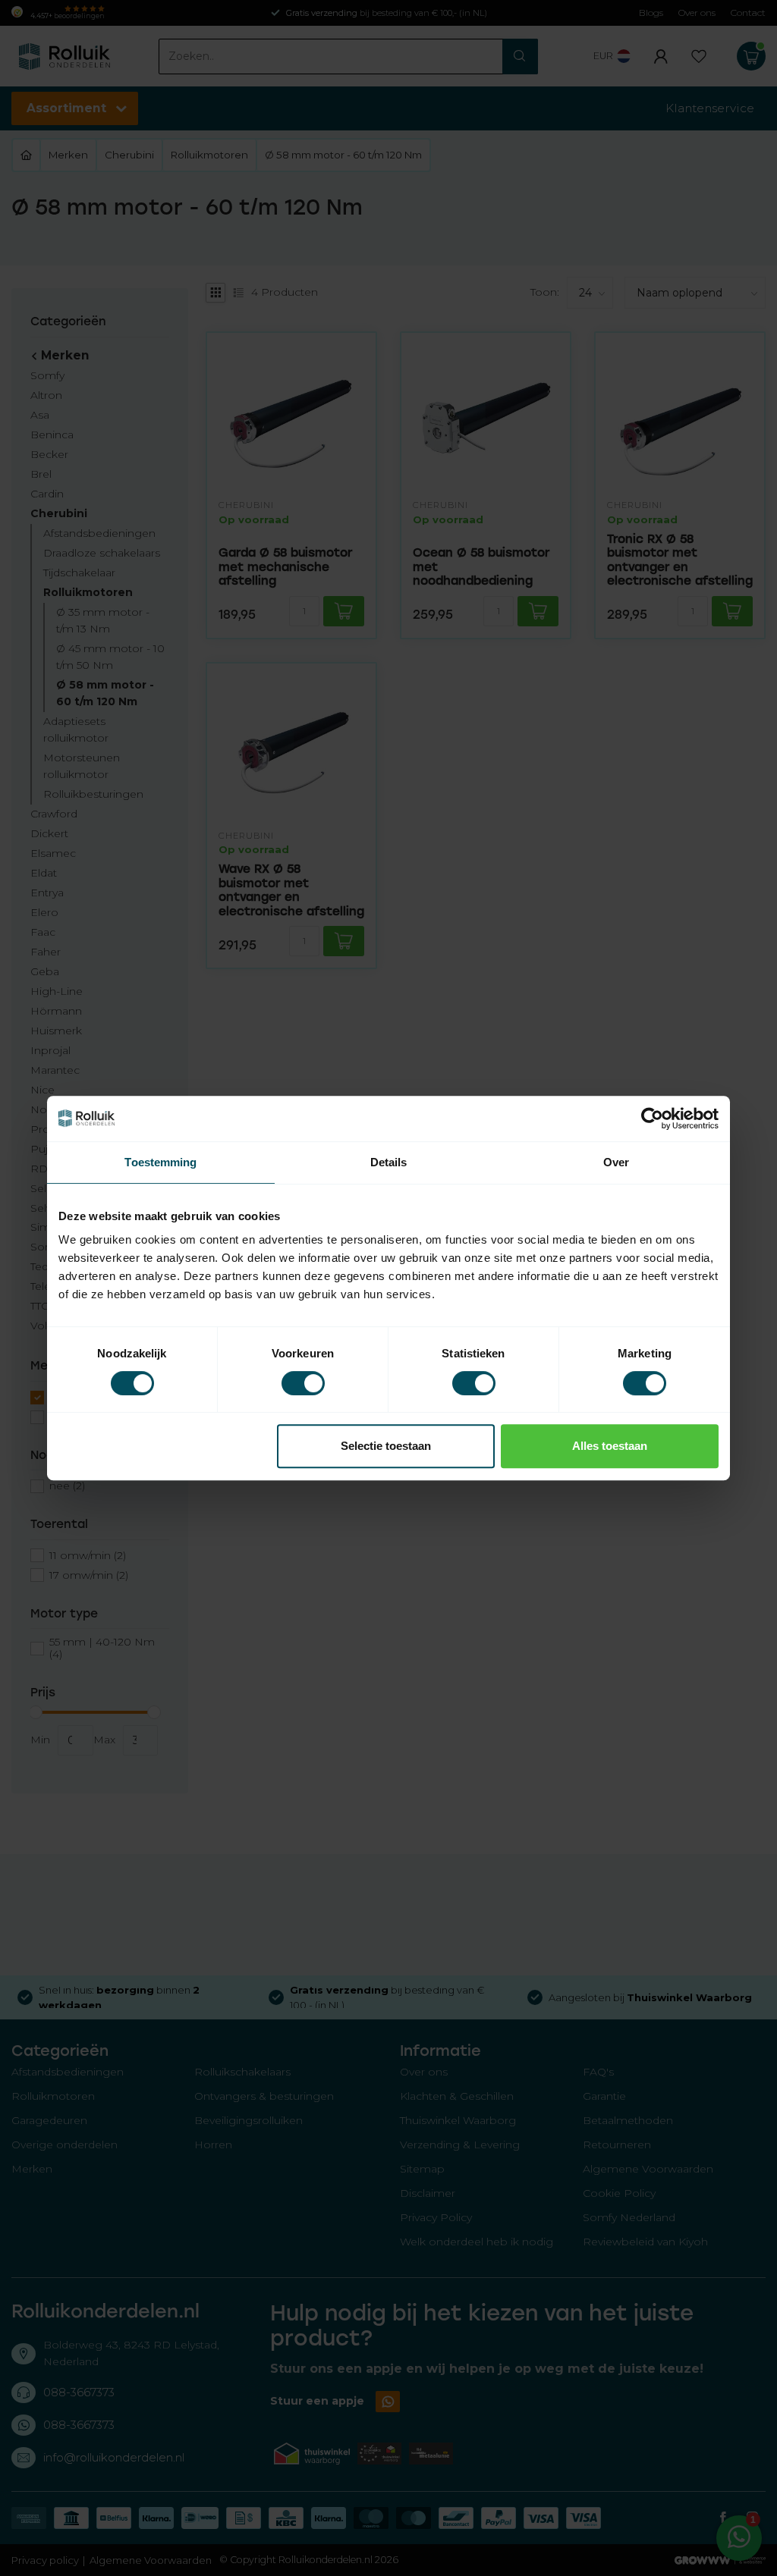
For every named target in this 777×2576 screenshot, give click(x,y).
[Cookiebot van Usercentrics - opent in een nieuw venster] (652, 1119)
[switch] (303, 1383)
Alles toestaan (610, 1446)
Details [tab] (389, 1162)
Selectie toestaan (386, 1446)
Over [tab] (616, 1162)
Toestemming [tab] (160, 1162)
